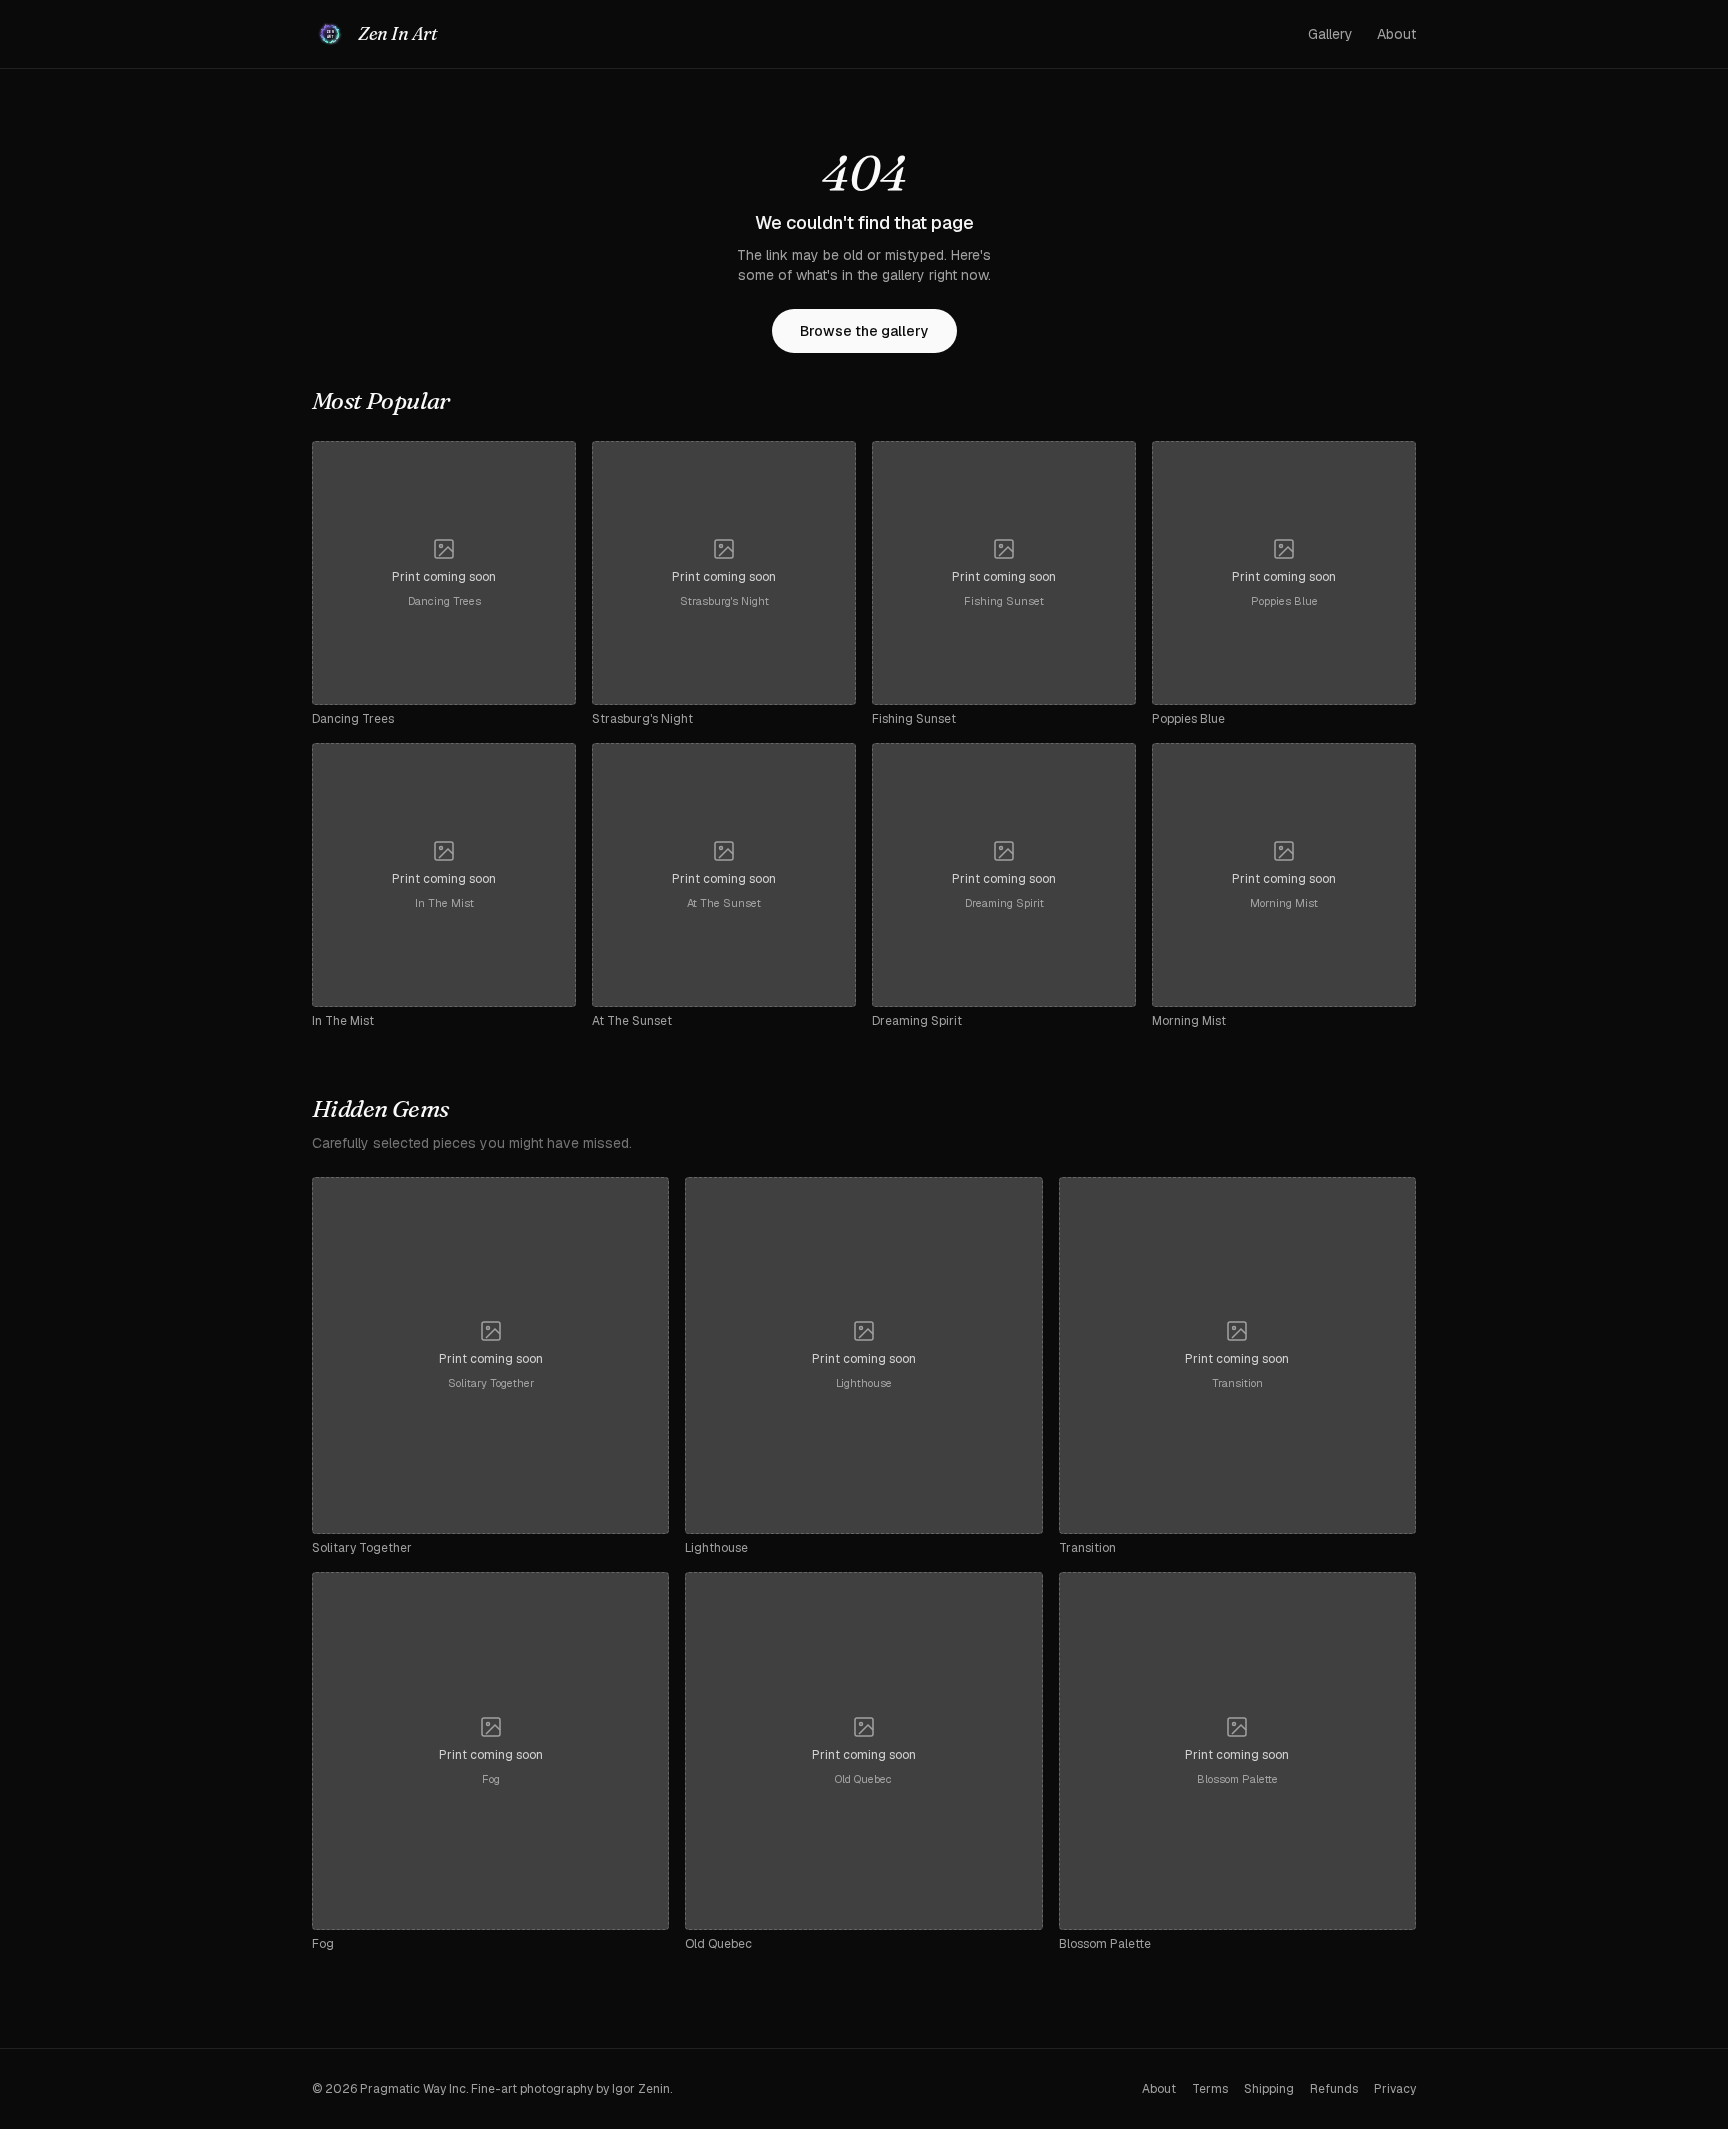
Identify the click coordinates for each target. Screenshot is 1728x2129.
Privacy (1395, 2089)
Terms (1210, 2089)
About (1396, 34)
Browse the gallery (864, 331)
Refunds (1334, 2089)
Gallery (1330, 34)
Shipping (1269, 2089)
